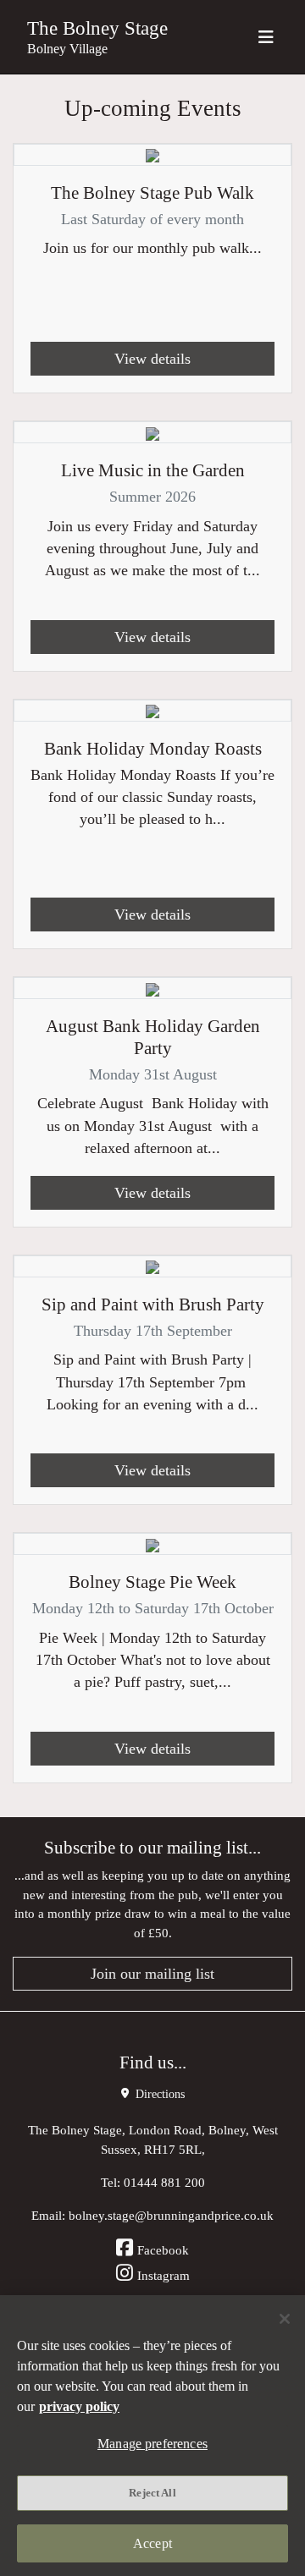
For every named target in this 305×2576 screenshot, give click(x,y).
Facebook (163, 2250)
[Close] (285, 2319)
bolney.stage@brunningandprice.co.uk (171, 2215)
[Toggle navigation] (266, 37)
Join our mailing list (152, 1974)
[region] (152, 2436)
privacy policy (79, 2406)
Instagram (164, 2275)
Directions (158, 2094)
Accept (152, 2543)
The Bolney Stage (97, 28)
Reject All (152, 2493)
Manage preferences (152, 2444)
